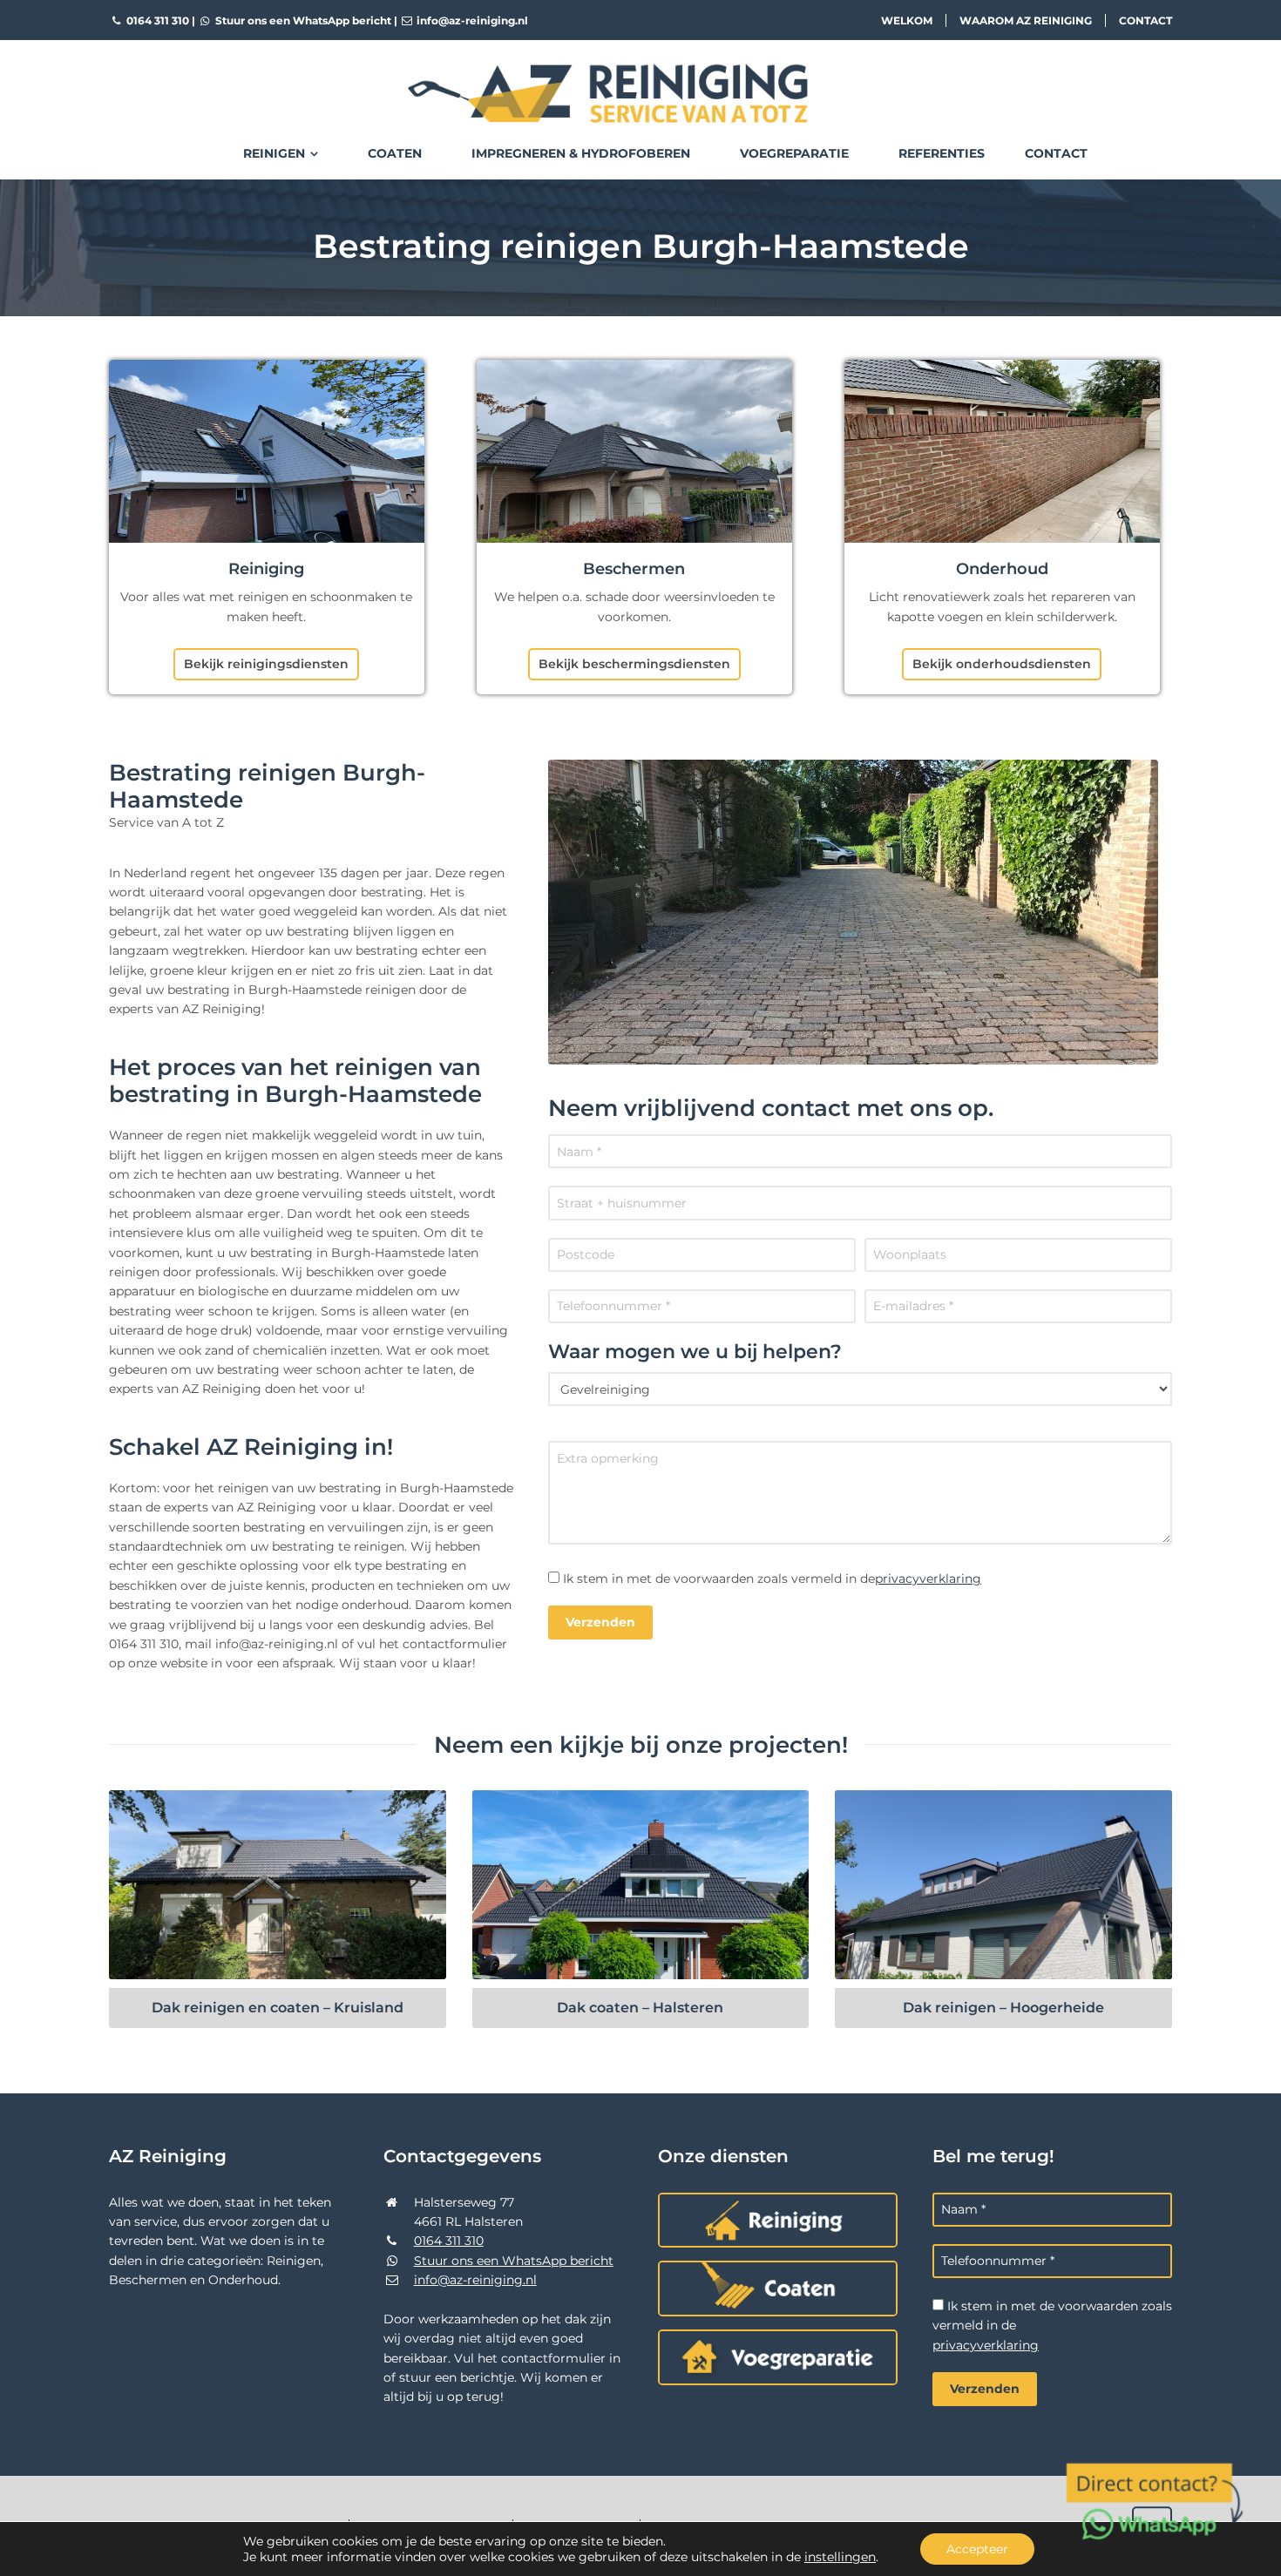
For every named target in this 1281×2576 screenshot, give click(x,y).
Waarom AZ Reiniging (1026, 20)
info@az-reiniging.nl (471, 20)
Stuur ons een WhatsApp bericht (302, 20)
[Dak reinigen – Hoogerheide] (1003, 1885)
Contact (1145, 20)
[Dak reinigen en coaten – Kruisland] (278, 1885)
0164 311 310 (156, 20)
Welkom (907, 20)
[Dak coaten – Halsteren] (641, 1885)
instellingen (840, 2557)
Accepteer (977, 2549)
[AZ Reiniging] (640, 79)
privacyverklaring (928, 1579)
